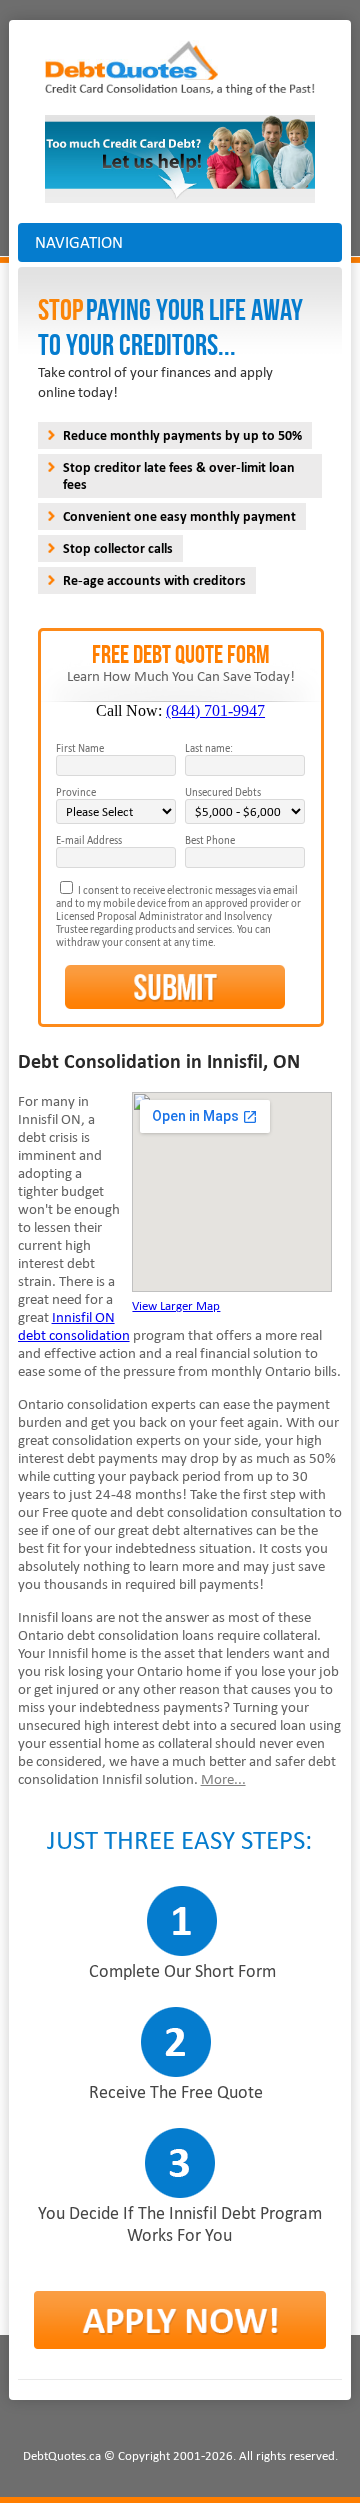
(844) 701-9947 (215, 710)
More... (223, 1779)
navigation (79, 242)
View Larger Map (176, 1305)
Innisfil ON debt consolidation (74, 1326)
